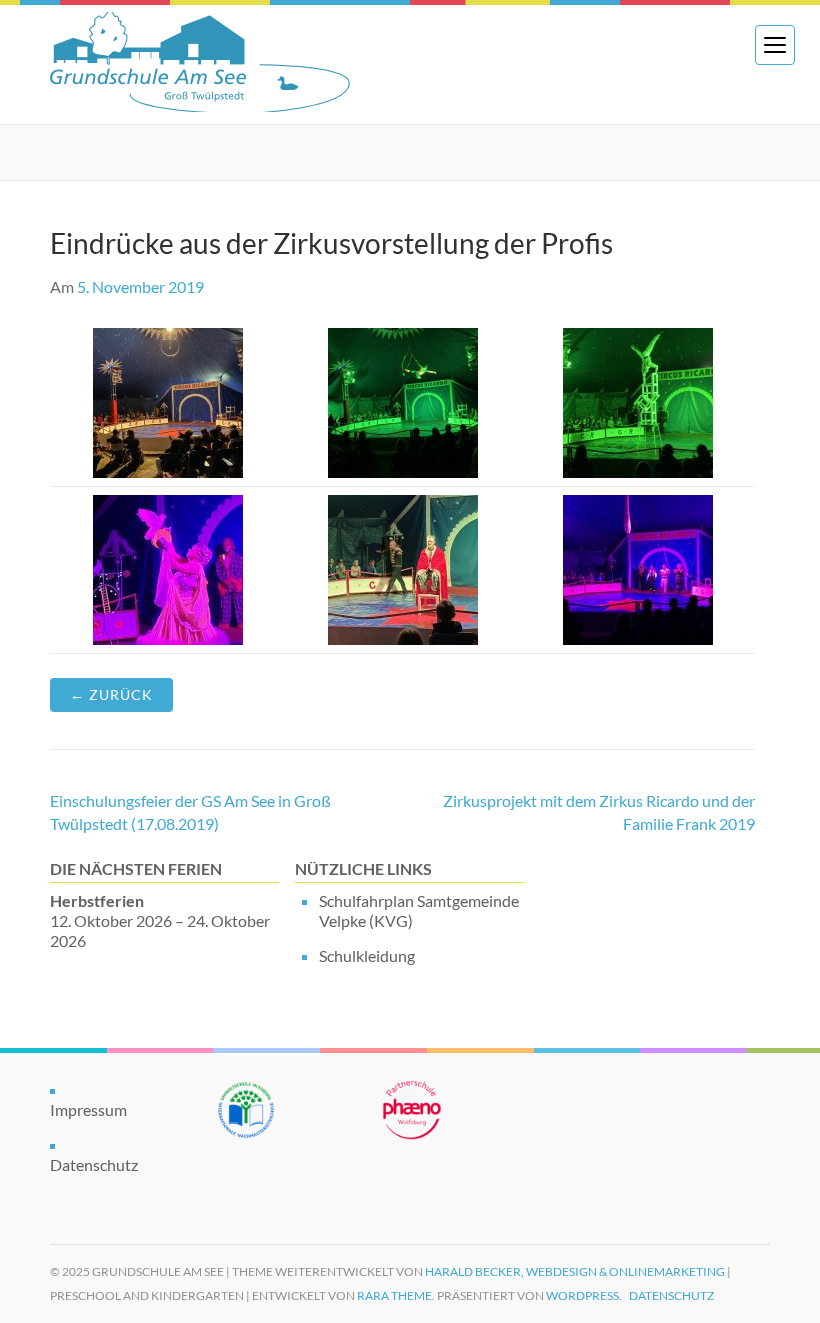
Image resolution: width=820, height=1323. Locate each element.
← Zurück (111, 694)
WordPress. (584, 1295)
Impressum (88, 1109)
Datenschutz (94, 1164)
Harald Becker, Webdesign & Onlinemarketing (575, 1271)
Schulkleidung (367, 955)
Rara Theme (394, 1295)
